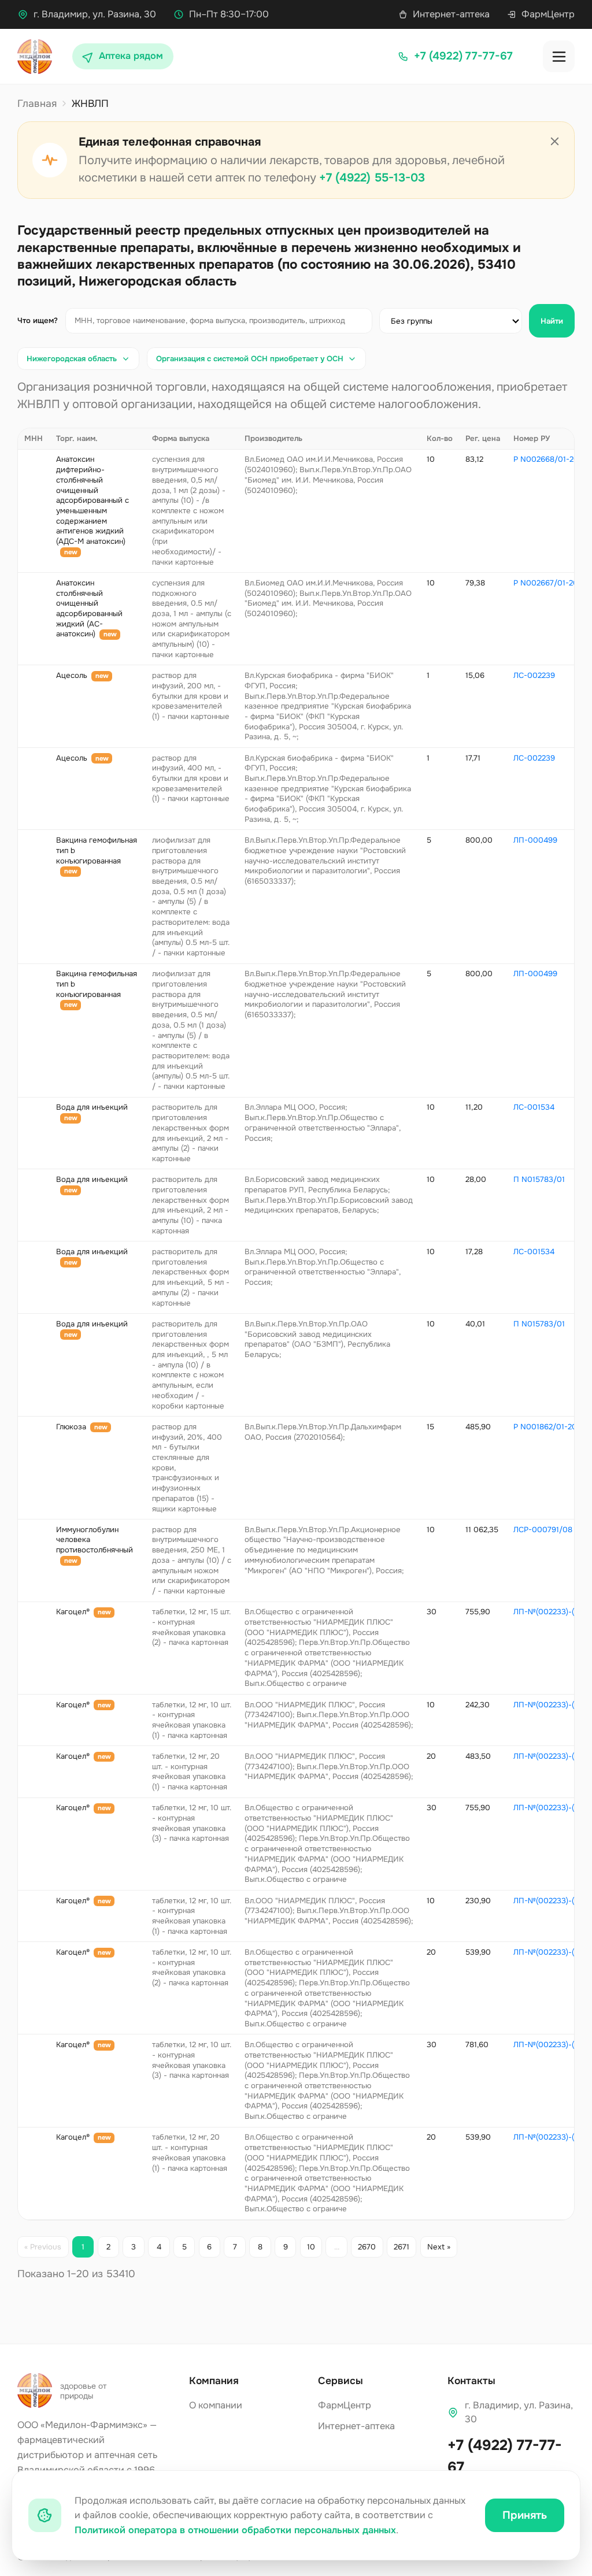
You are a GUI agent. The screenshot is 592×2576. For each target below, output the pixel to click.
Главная (37, 103)
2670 (367, 2247)
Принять (525, 2515)
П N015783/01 (539, 1179)
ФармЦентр (548, 14)
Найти (552, 321)
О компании (216, 2405)
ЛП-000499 (535, 840)
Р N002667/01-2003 (551, 583)
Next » (439, 2247)
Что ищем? (38, 320)
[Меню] (559, 56)
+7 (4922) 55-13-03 (372, 178)
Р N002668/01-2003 (551, 459)
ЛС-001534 (534, 1107)
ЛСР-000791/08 (543, 1530)
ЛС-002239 (534, 675)
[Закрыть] (555, 142)
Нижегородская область (72, 359)
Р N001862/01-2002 (550, 1427)
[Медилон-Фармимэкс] (35, 57)
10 (311, 2247)
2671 (402, 2247)
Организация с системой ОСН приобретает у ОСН (250, 359)
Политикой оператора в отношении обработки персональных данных (235, 2530)
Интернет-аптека (451, 14)
